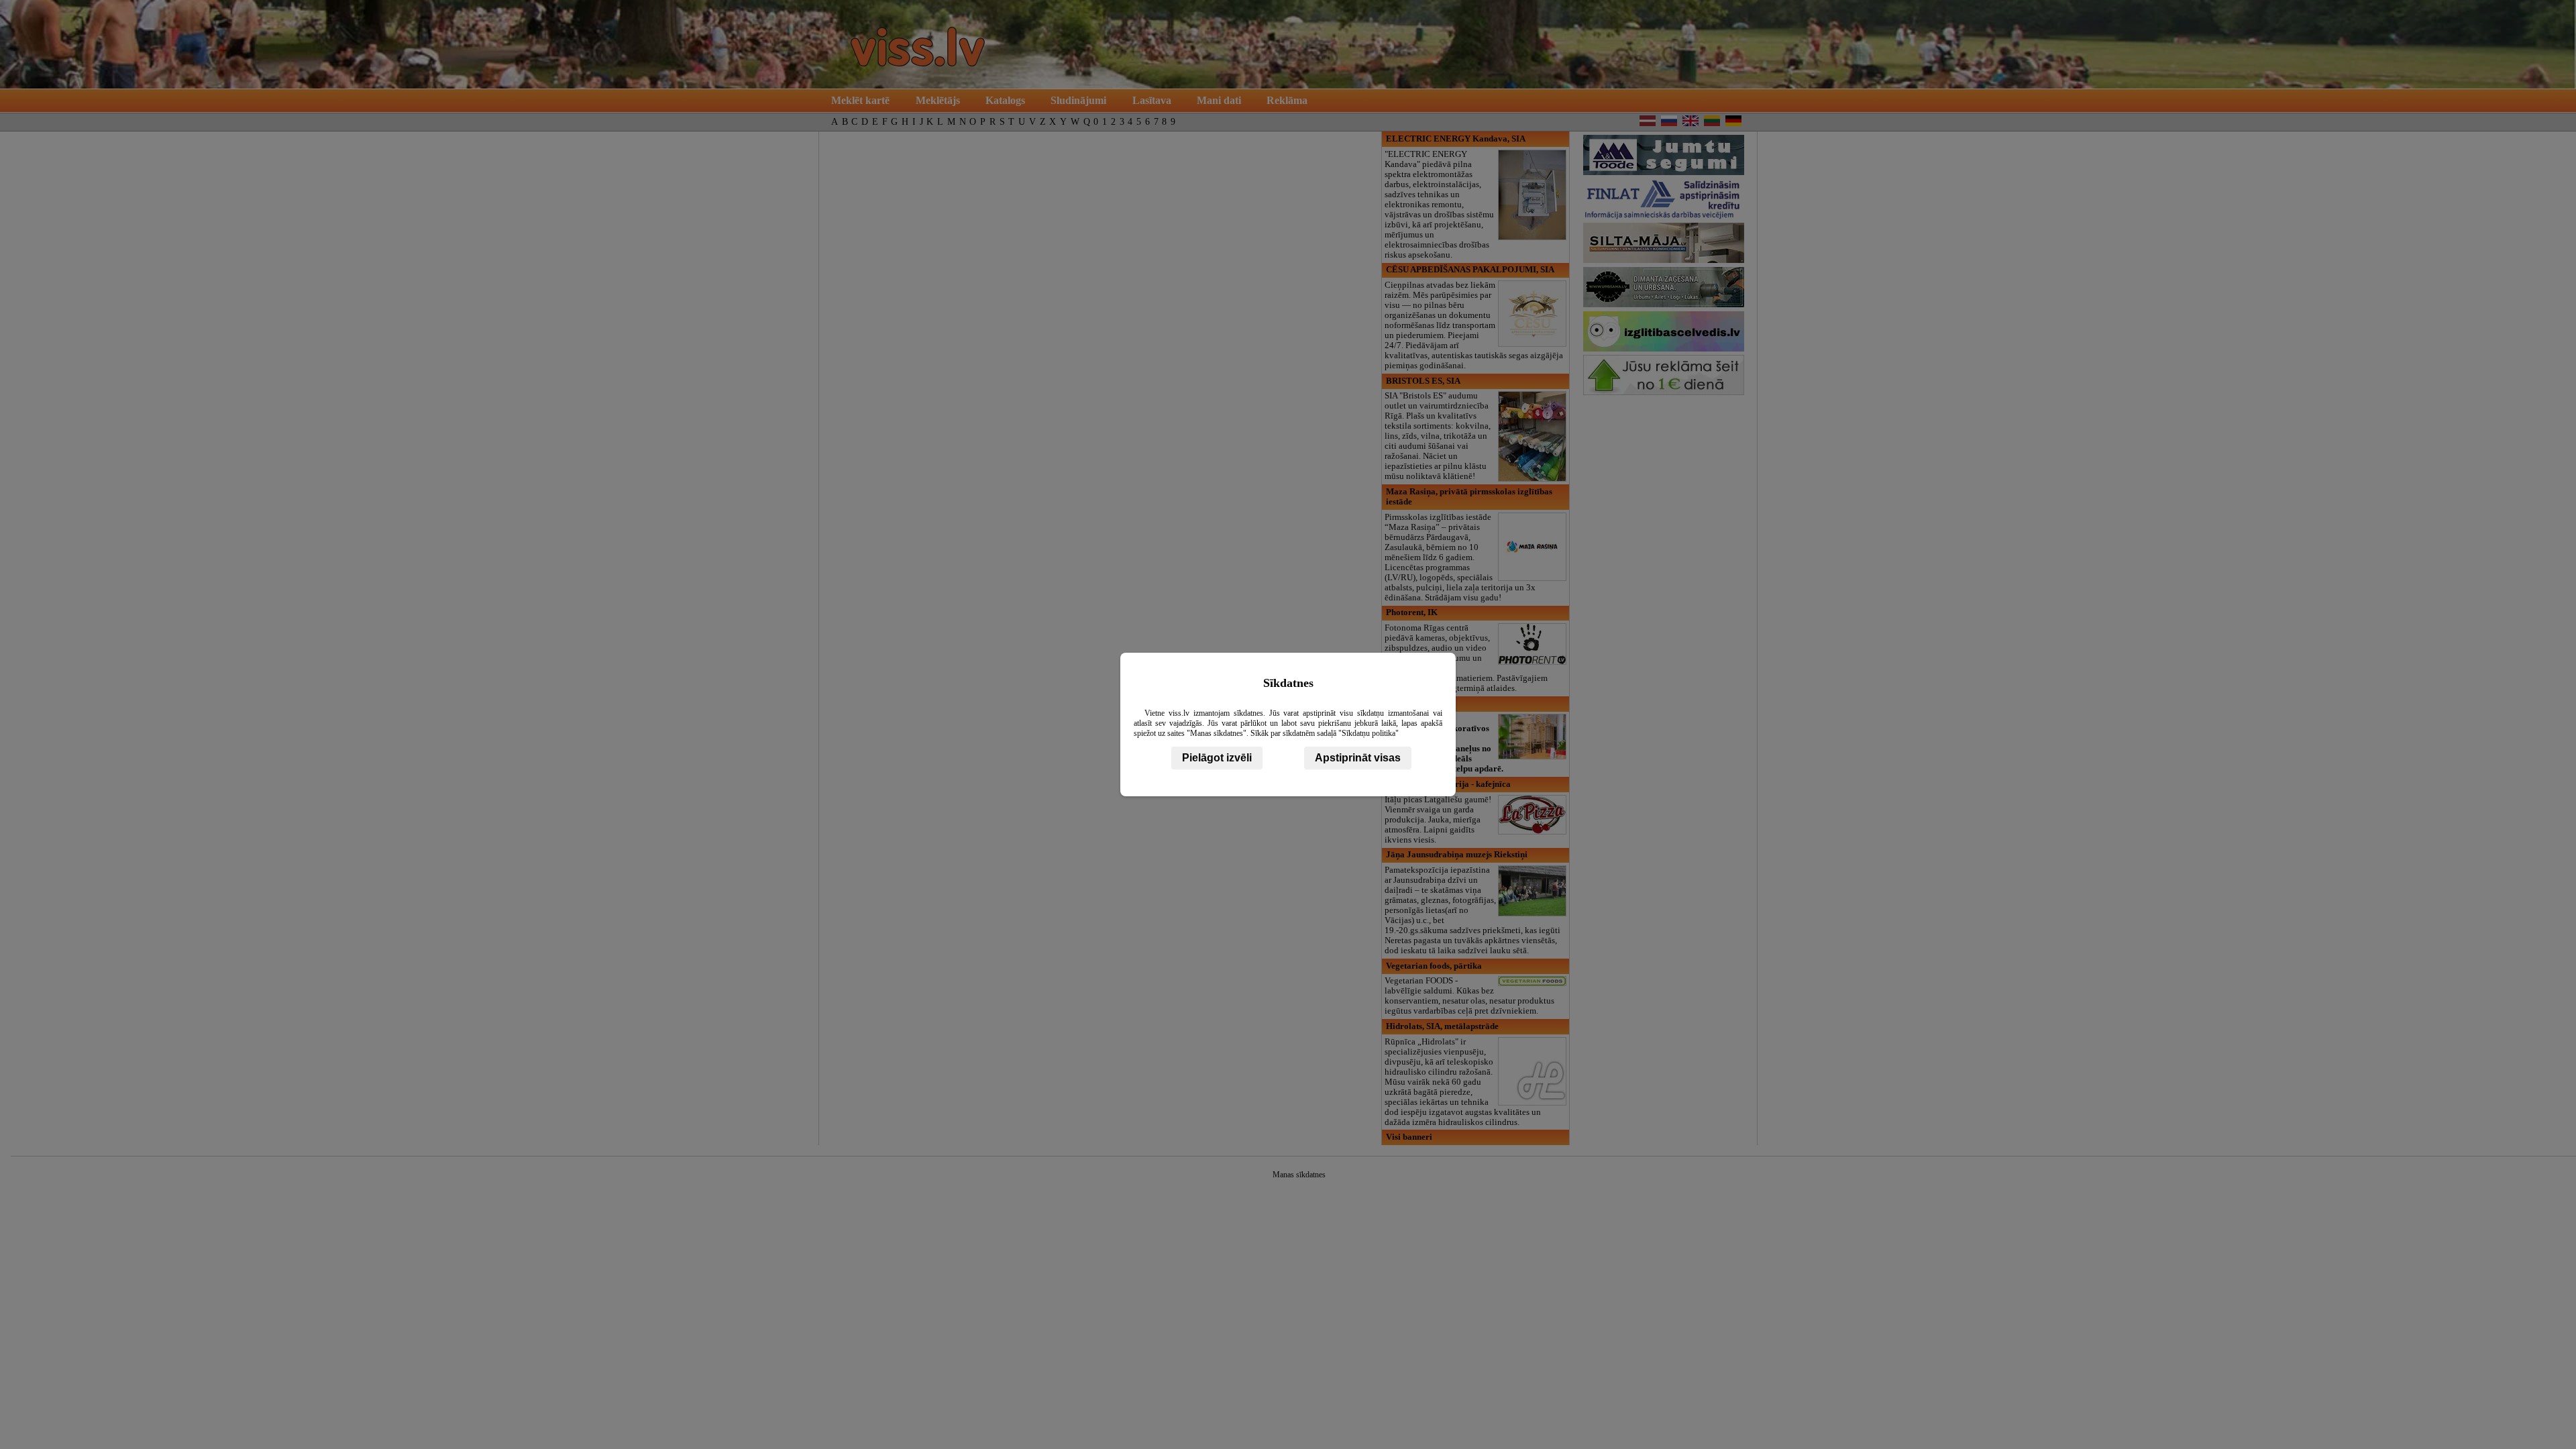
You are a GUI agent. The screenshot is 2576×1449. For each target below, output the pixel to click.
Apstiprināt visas (1358, 758)
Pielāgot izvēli (1217, 758)
